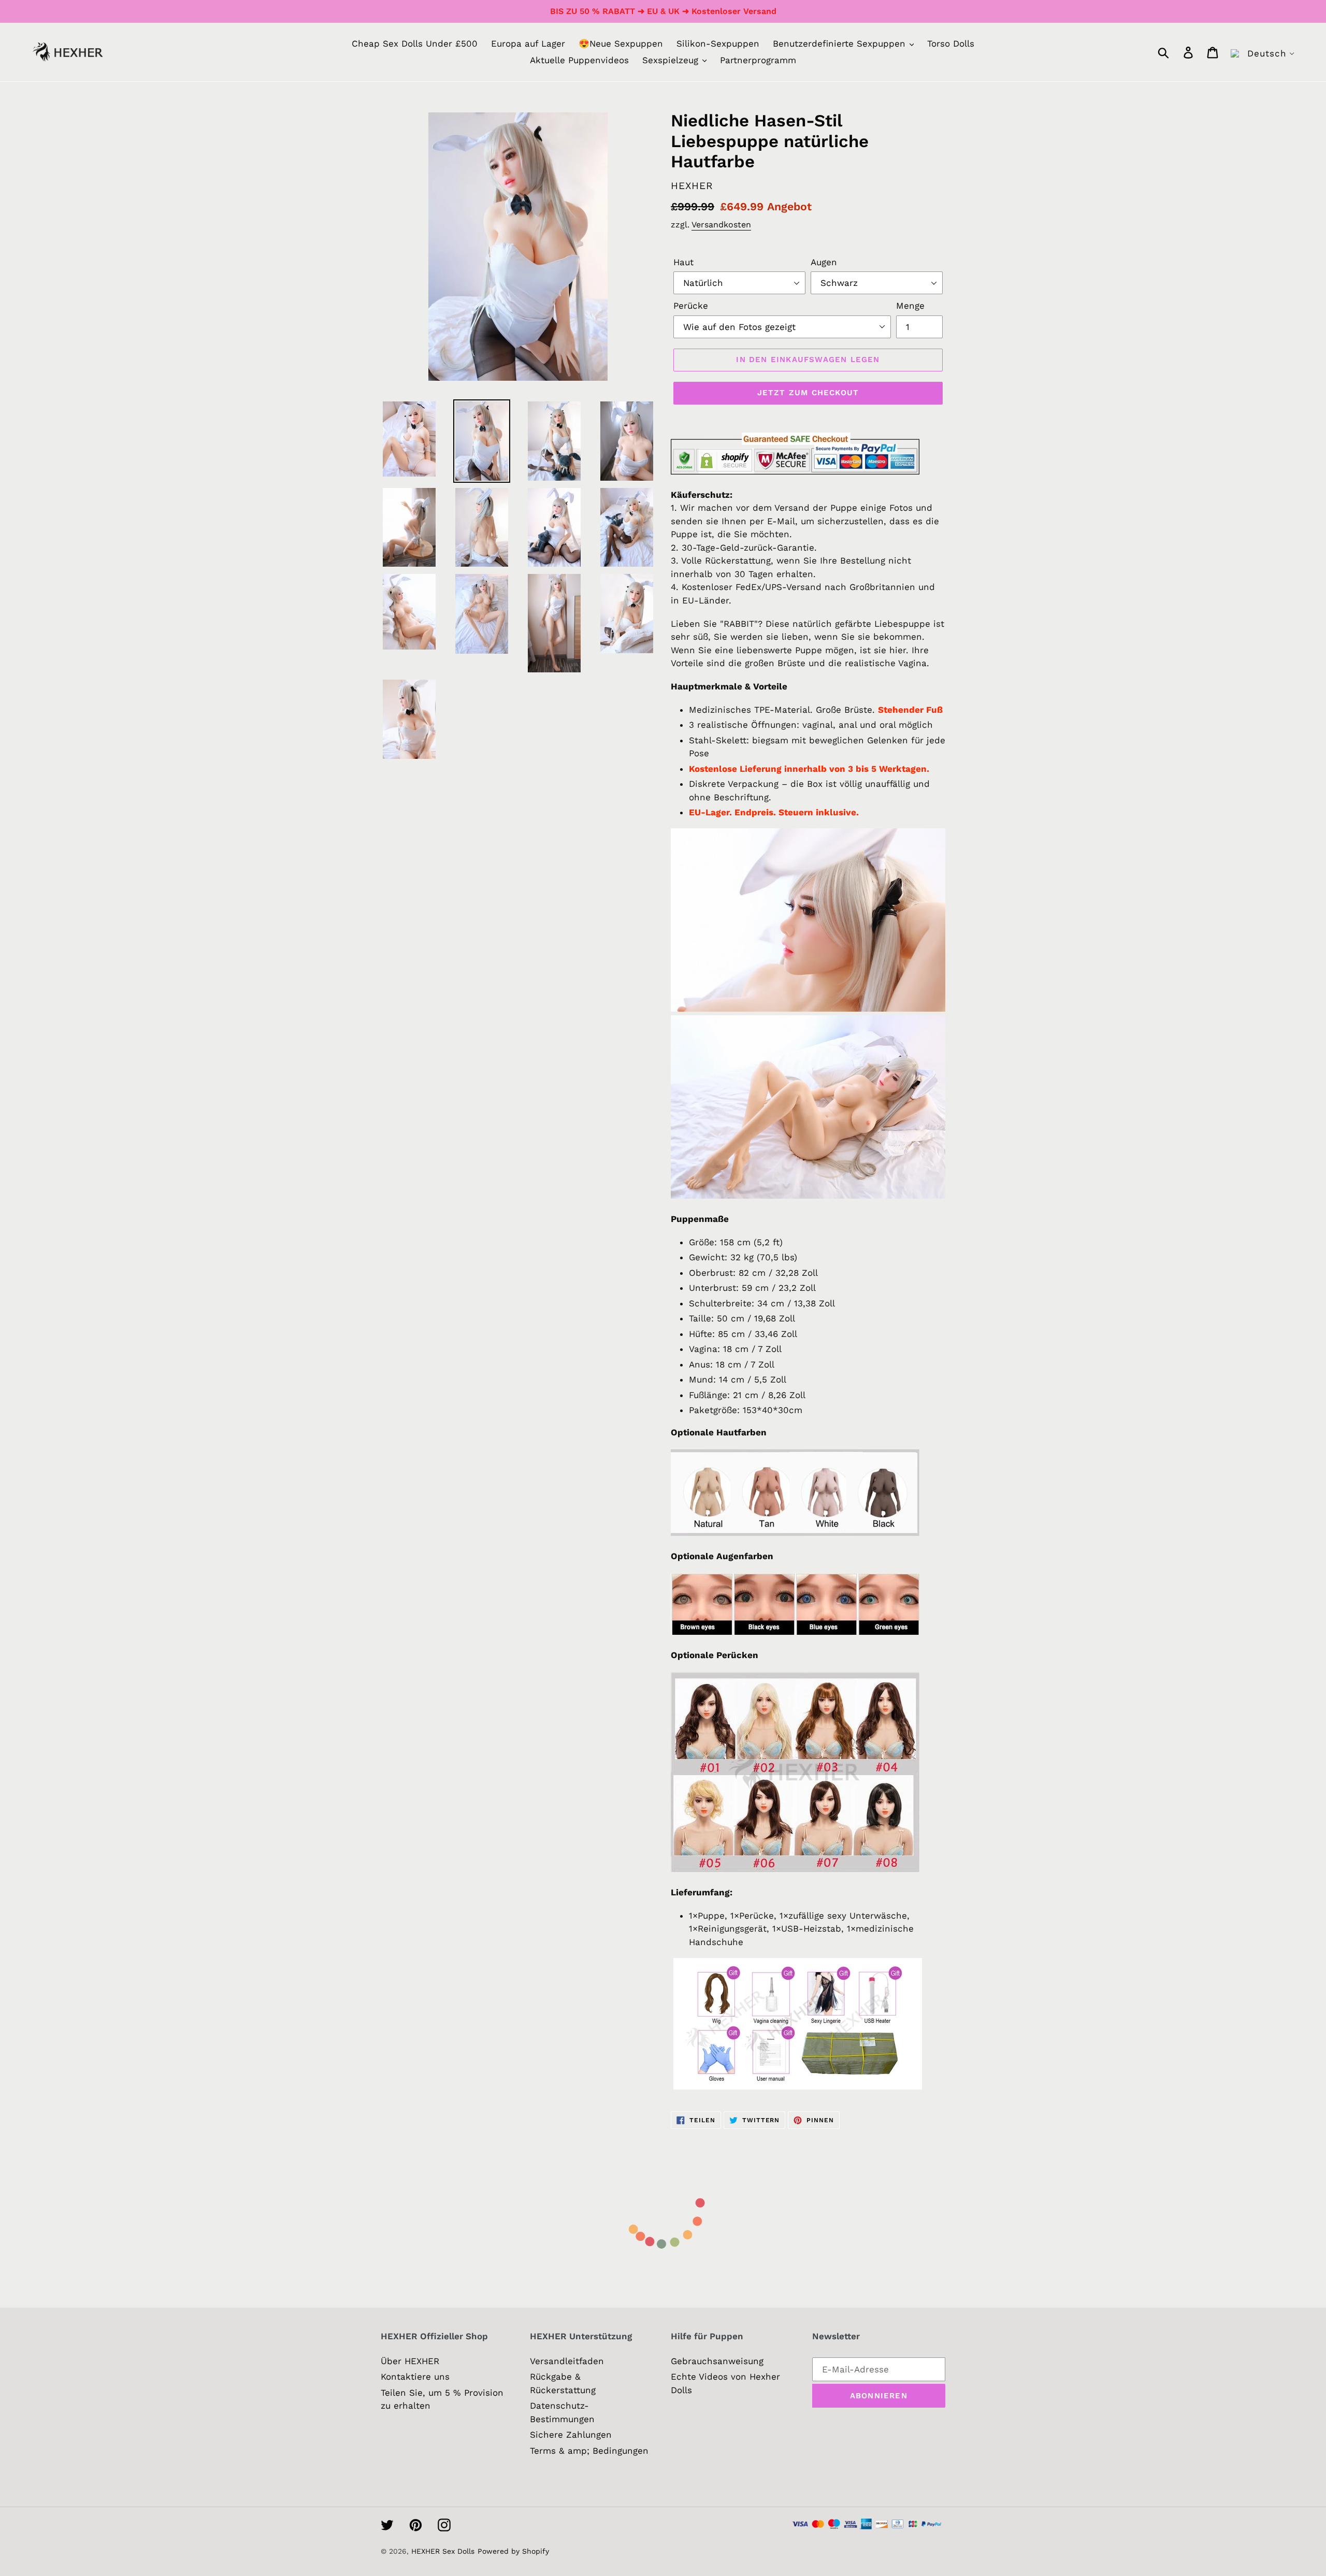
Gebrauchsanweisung (717, 2361)
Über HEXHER (410, 2361)
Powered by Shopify (513, 2551)
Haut (683, 262)
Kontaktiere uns (415, 2377)
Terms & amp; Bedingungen (589, 2451)
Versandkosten (721, 225)
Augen (824, 262)
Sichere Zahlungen (571, 2435)
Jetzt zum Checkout (808, 393)
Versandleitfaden (567, 2361)
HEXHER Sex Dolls (443, 2551)
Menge (910, 306)
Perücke (691, 306)
